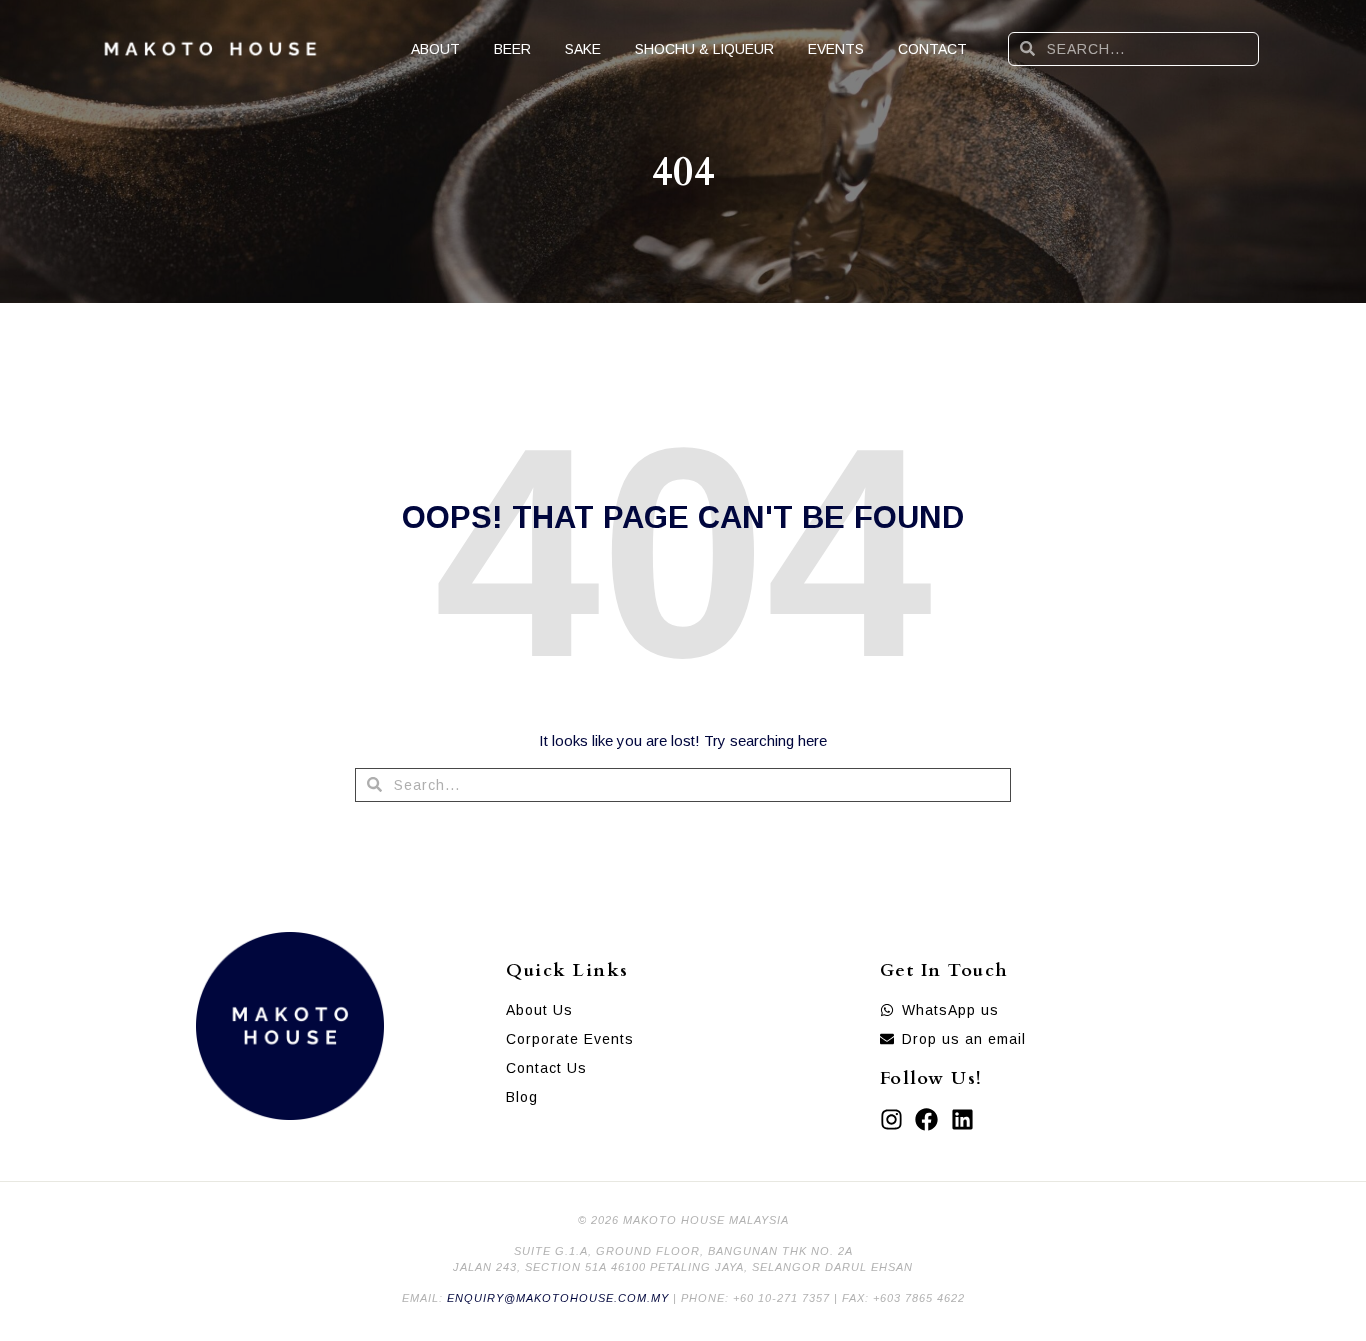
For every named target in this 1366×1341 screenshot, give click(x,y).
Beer (512, 49)
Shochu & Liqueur (704, 49)
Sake (583, 49)
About (435, 49)
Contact (932, 49)
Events (836, 49)
